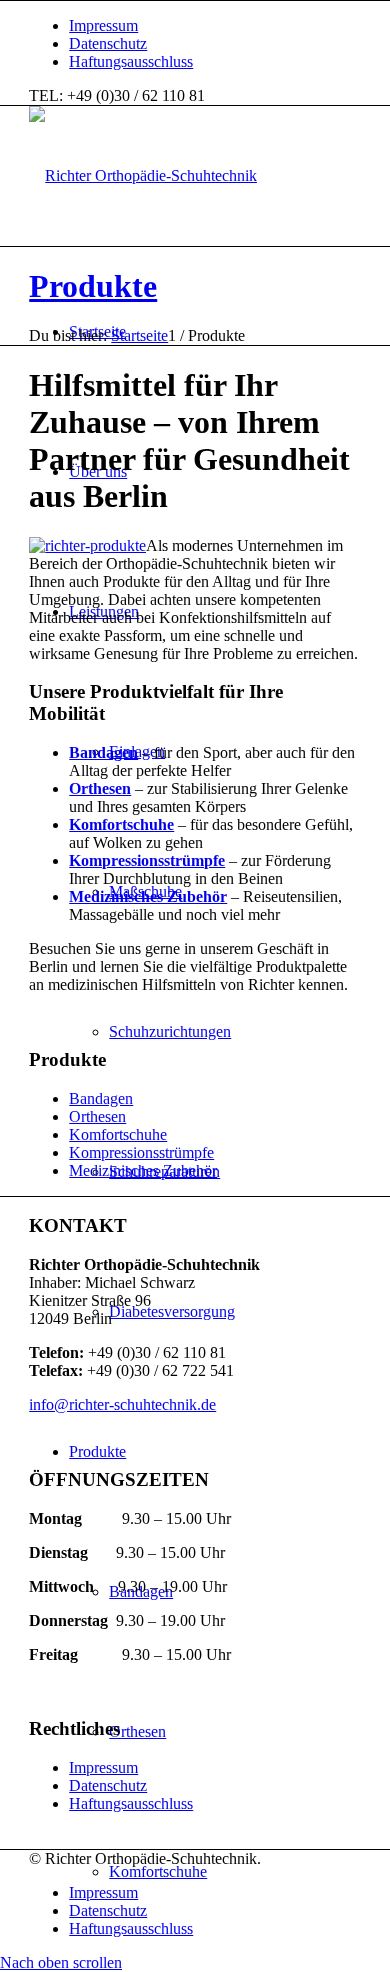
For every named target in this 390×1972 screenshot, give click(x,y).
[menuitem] (215, 26)
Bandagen (103, 752)
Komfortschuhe (121, 824)
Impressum (103, 25)
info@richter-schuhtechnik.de (122, 1404)
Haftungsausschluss (131, 61)
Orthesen (100, 788)
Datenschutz (108, 43)
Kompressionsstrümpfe (147, 860)
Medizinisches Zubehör (148, 896)
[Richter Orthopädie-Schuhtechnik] (143, 175)
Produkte (93, 286)
